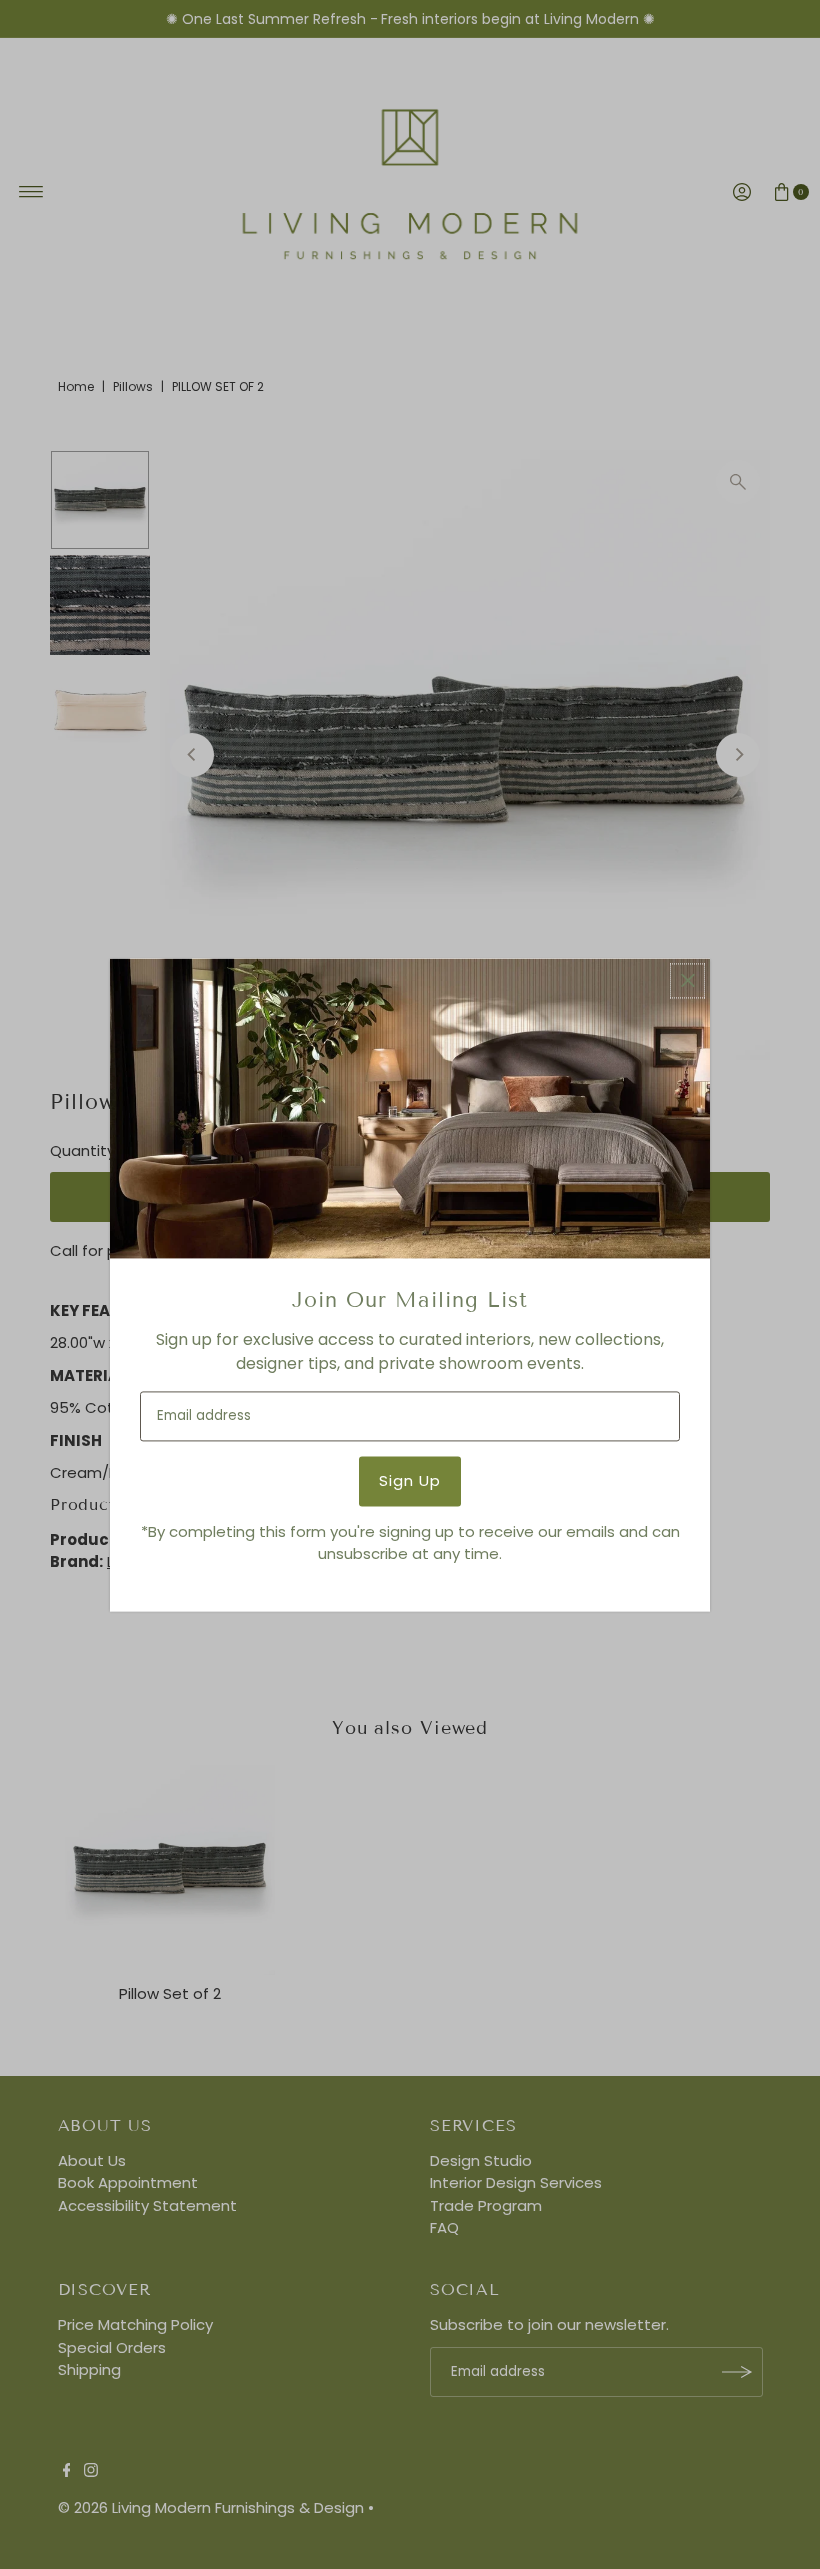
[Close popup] (687, 980)
